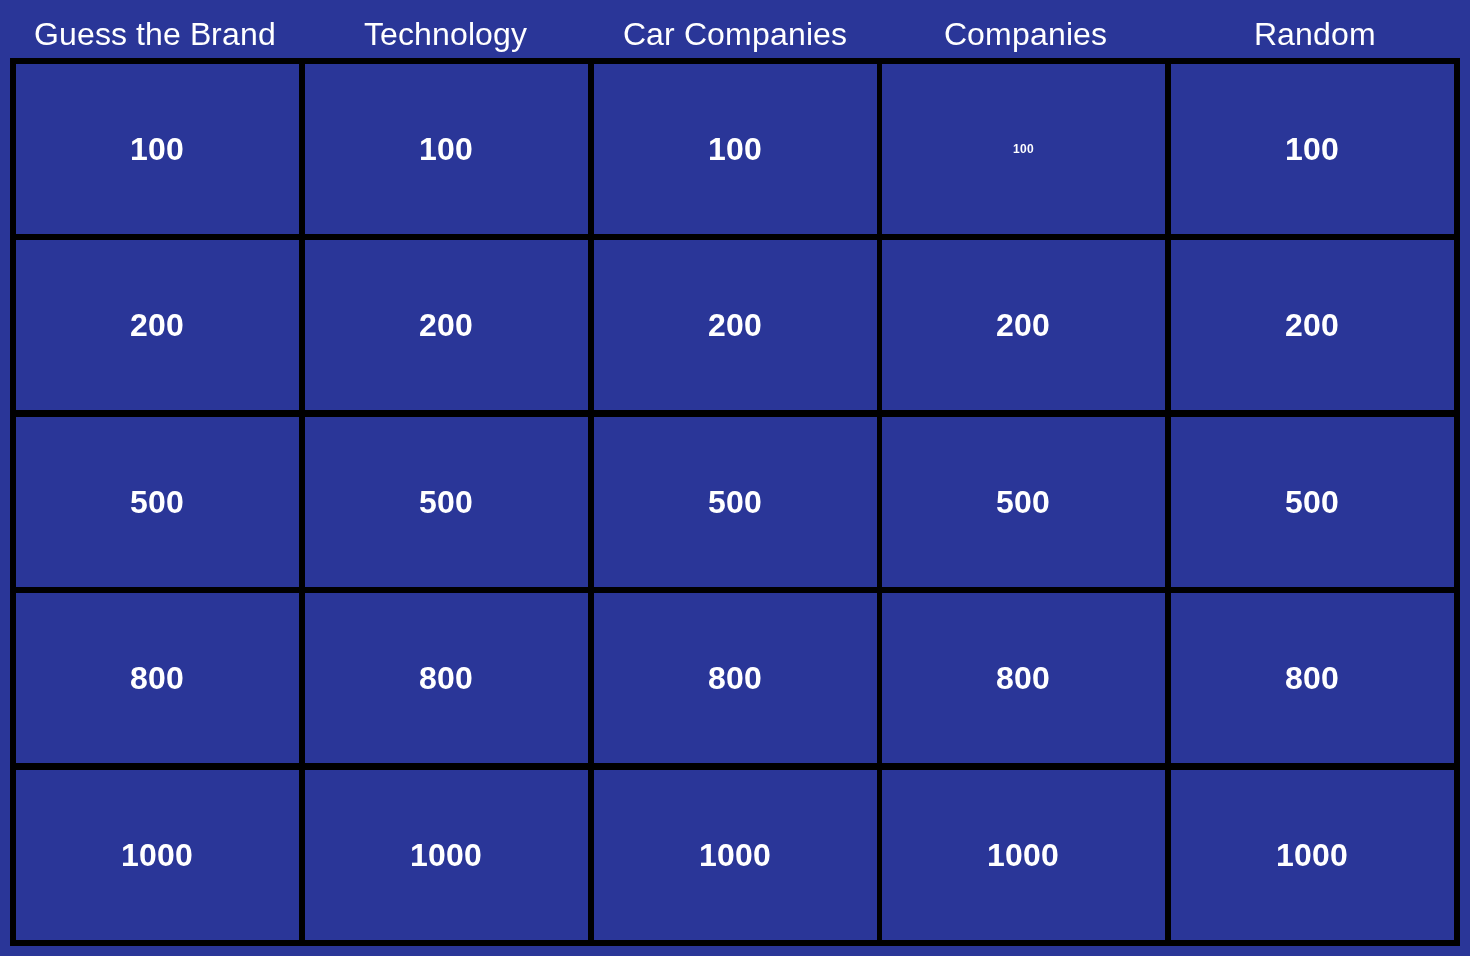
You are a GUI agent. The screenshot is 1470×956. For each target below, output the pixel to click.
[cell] (157, 149)
